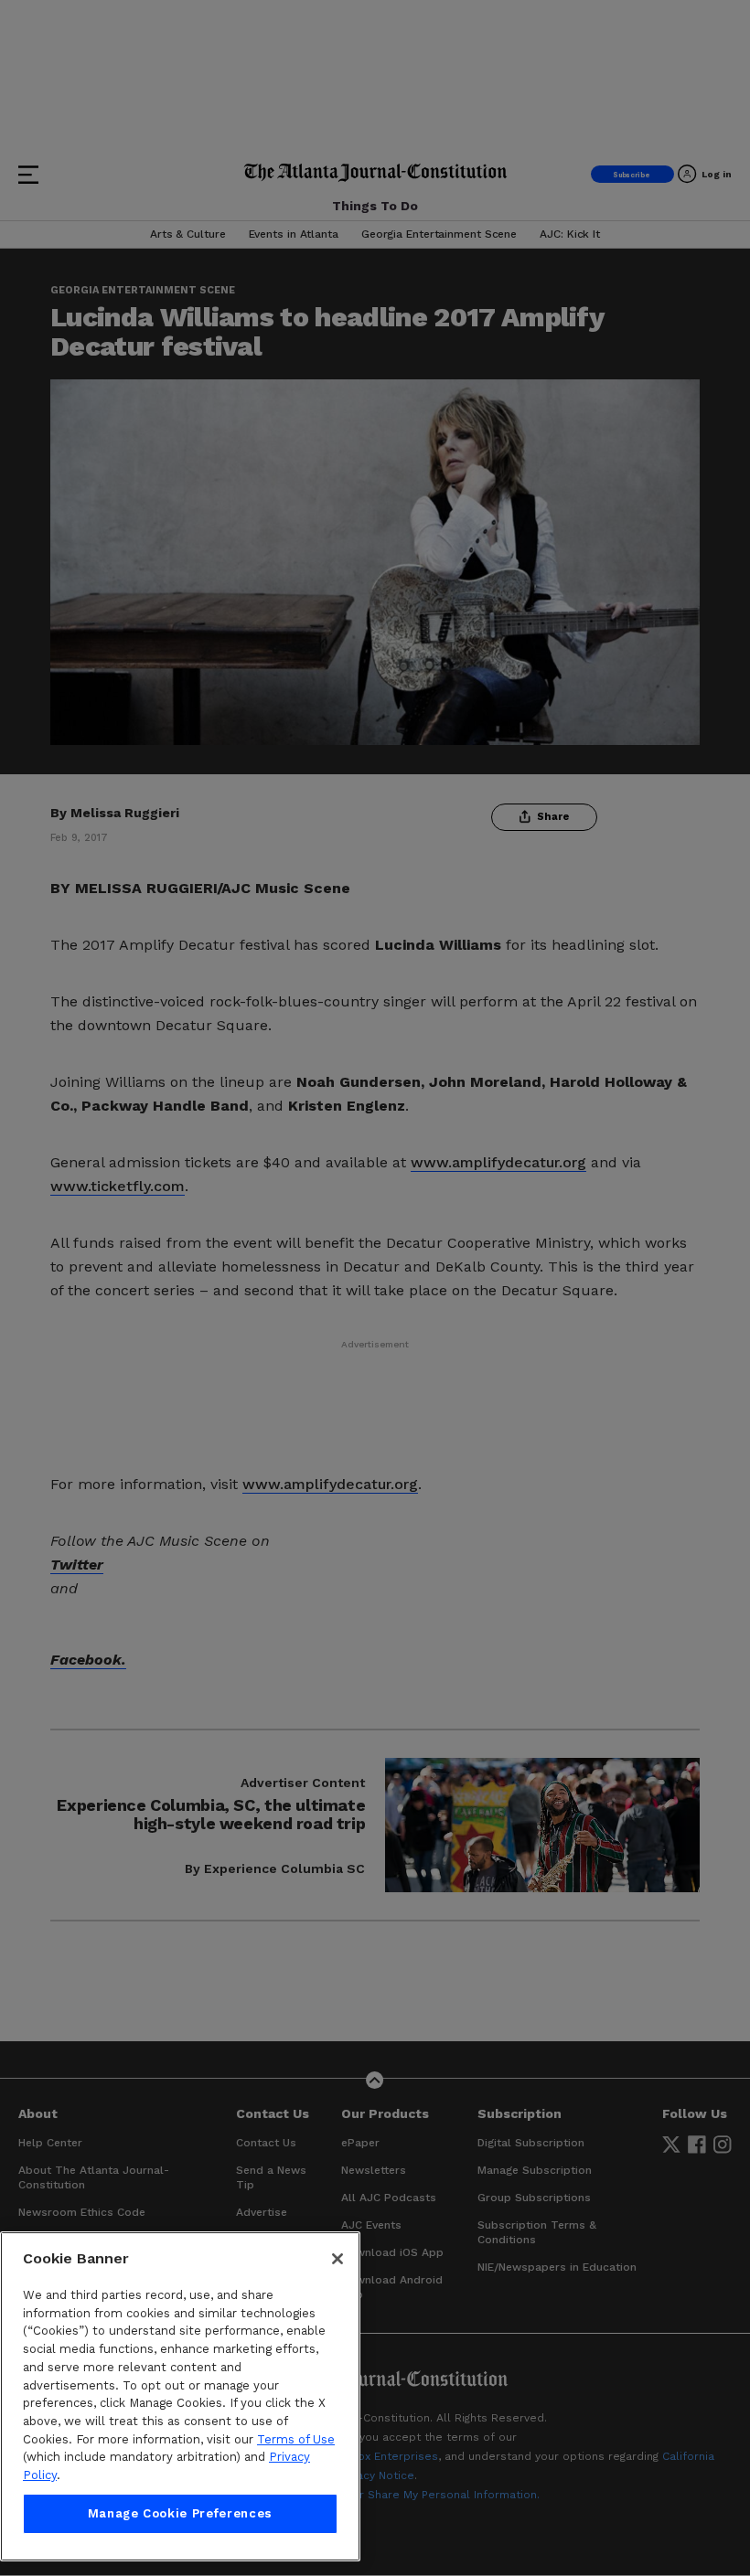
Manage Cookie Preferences (180, 2513)
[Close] (337, 2259)
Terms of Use (296, 2439)
